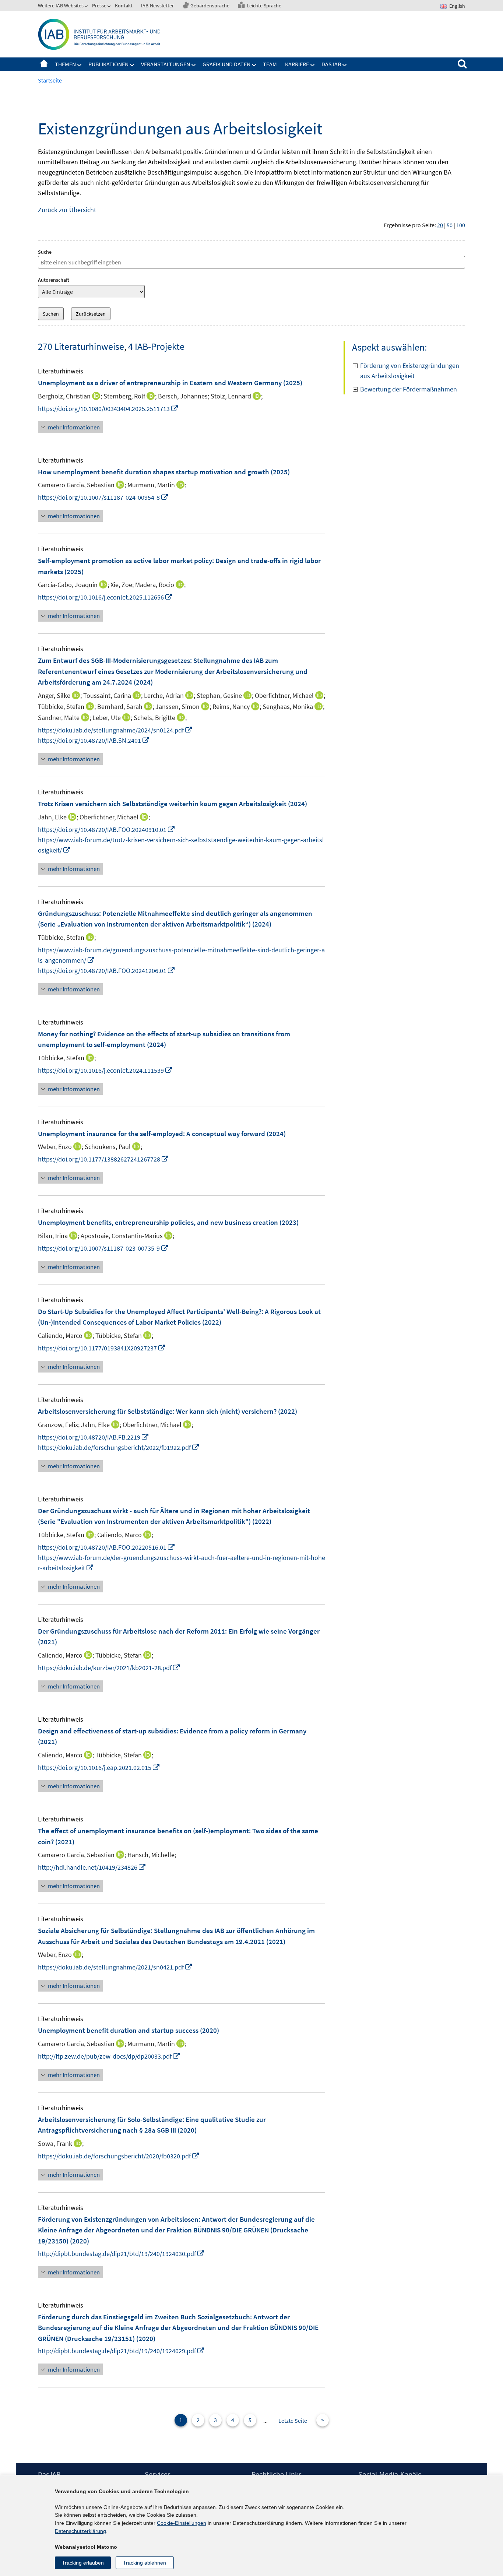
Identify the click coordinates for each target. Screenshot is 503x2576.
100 (461, 225)
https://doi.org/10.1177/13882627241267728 (103, 1159)
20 (440, 225)
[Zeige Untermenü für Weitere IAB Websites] (87, 7)
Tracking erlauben (83, 2563)
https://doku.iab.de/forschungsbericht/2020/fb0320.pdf (119, 2156)
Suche (45, 252)
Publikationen (108, 64)
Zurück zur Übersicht (67, 210)
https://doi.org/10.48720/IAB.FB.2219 (94, 1437)
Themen (65, 64)
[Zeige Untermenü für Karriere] (313, 65)
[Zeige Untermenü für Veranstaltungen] (194, 65)
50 (450, 225)
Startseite (44, 64)
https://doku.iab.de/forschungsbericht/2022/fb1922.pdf (119, 1447)
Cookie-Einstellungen (182, 2523)
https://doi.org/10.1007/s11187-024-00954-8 (103, 497)
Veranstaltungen (166, 64)
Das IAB (331, 64)
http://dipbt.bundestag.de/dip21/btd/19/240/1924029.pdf (121, 2351)
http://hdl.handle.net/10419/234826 (92, 1867)
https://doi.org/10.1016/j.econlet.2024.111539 (105, 1070)
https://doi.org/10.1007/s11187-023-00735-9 (103, 1248)
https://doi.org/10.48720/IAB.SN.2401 (94, 740)
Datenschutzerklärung (80, 2531)
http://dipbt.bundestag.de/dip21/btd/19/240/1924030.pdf (121, 2254)
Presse (99, 6)
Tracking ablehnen (145, 2563)
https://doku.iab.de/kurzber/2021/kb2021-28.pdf (109, 1668)
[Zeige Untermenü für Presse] (110, 7)
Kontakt (124, 6)
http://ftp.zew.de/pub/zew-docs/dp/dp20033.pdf (109, 2056)
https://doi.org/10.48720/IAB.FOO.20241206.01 (107, 971)
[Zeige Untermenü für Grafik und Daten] (254, 65)
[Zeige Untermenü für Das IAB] (345, 65)
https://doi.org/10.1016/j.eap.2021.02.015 (99, 1767)
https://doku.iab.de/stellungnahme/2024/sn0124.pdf (115, 730)
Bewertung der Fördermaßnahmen (409, 389)
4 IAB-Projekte (156, 346)
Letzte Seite (293, 2421)
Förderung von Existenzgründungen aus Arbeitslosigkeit (410, 371)
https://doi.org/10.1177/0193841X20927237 (102, 1348)
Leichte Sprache (264, 6)
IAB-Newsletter (157, 6)
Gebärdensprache (210, 6)
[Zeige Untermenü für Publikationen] (132, 65)
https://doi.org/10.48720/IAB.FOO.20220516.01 (107, 1547)
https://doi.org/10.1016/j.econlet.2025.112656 (105, 597)
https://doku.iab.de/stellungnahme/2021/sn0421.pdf (115, 1967)
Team (270, 64)
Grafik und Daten (226, 64)
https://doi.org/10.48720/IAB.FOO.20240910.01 (107, 830)
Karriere (297, 64)
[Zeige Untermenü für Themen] (80, 65)
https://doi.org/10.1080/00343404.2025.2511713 (108, 409)
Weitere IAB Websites (61, 6)
